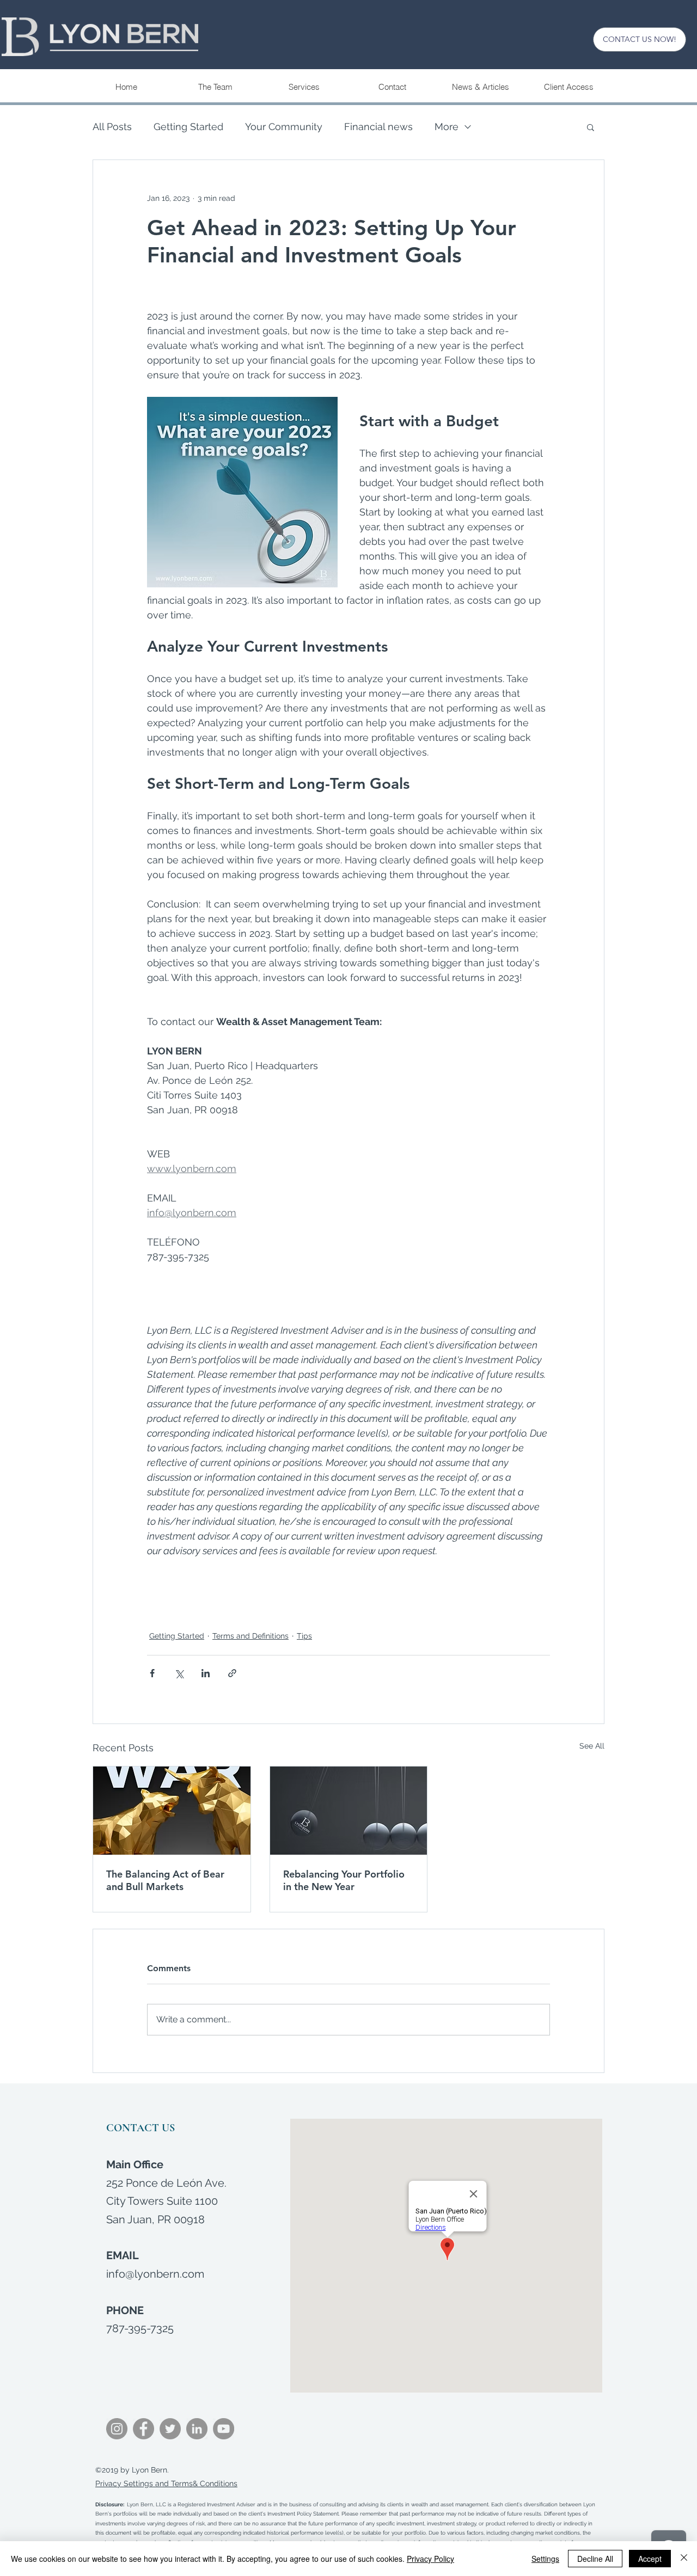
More (447, 127)
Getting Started (188, 127)
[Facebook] (143, 2429)
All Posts (112, 127)
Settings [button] (545, 2559)
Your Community (284, 127)
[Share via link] (232, 1673)
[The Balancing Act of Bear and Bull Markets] (172, 1811)
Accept (650, 2559)
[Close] (684, 2559)
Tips (304, 1636)
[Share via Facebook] (152, 1673)
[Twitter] (170, 2429)
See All (592, 1746)
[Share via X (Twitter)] (179, 1673)
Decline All (595, 2559)
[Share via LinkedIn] (206, 1673)
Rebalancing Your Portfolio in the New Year (344, 1880)
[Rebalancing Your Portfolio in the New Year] (349, 1811)
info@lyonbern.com (155, 2274)
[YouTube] (224, 2429)
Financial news (378, 127)
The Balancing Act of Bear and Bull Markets (165, 1880)
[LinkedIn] (197, 2429)
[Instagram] (117, 2429)
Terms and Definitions (250, 1636)
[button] (304, 87)
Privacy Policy (430, 2559)
